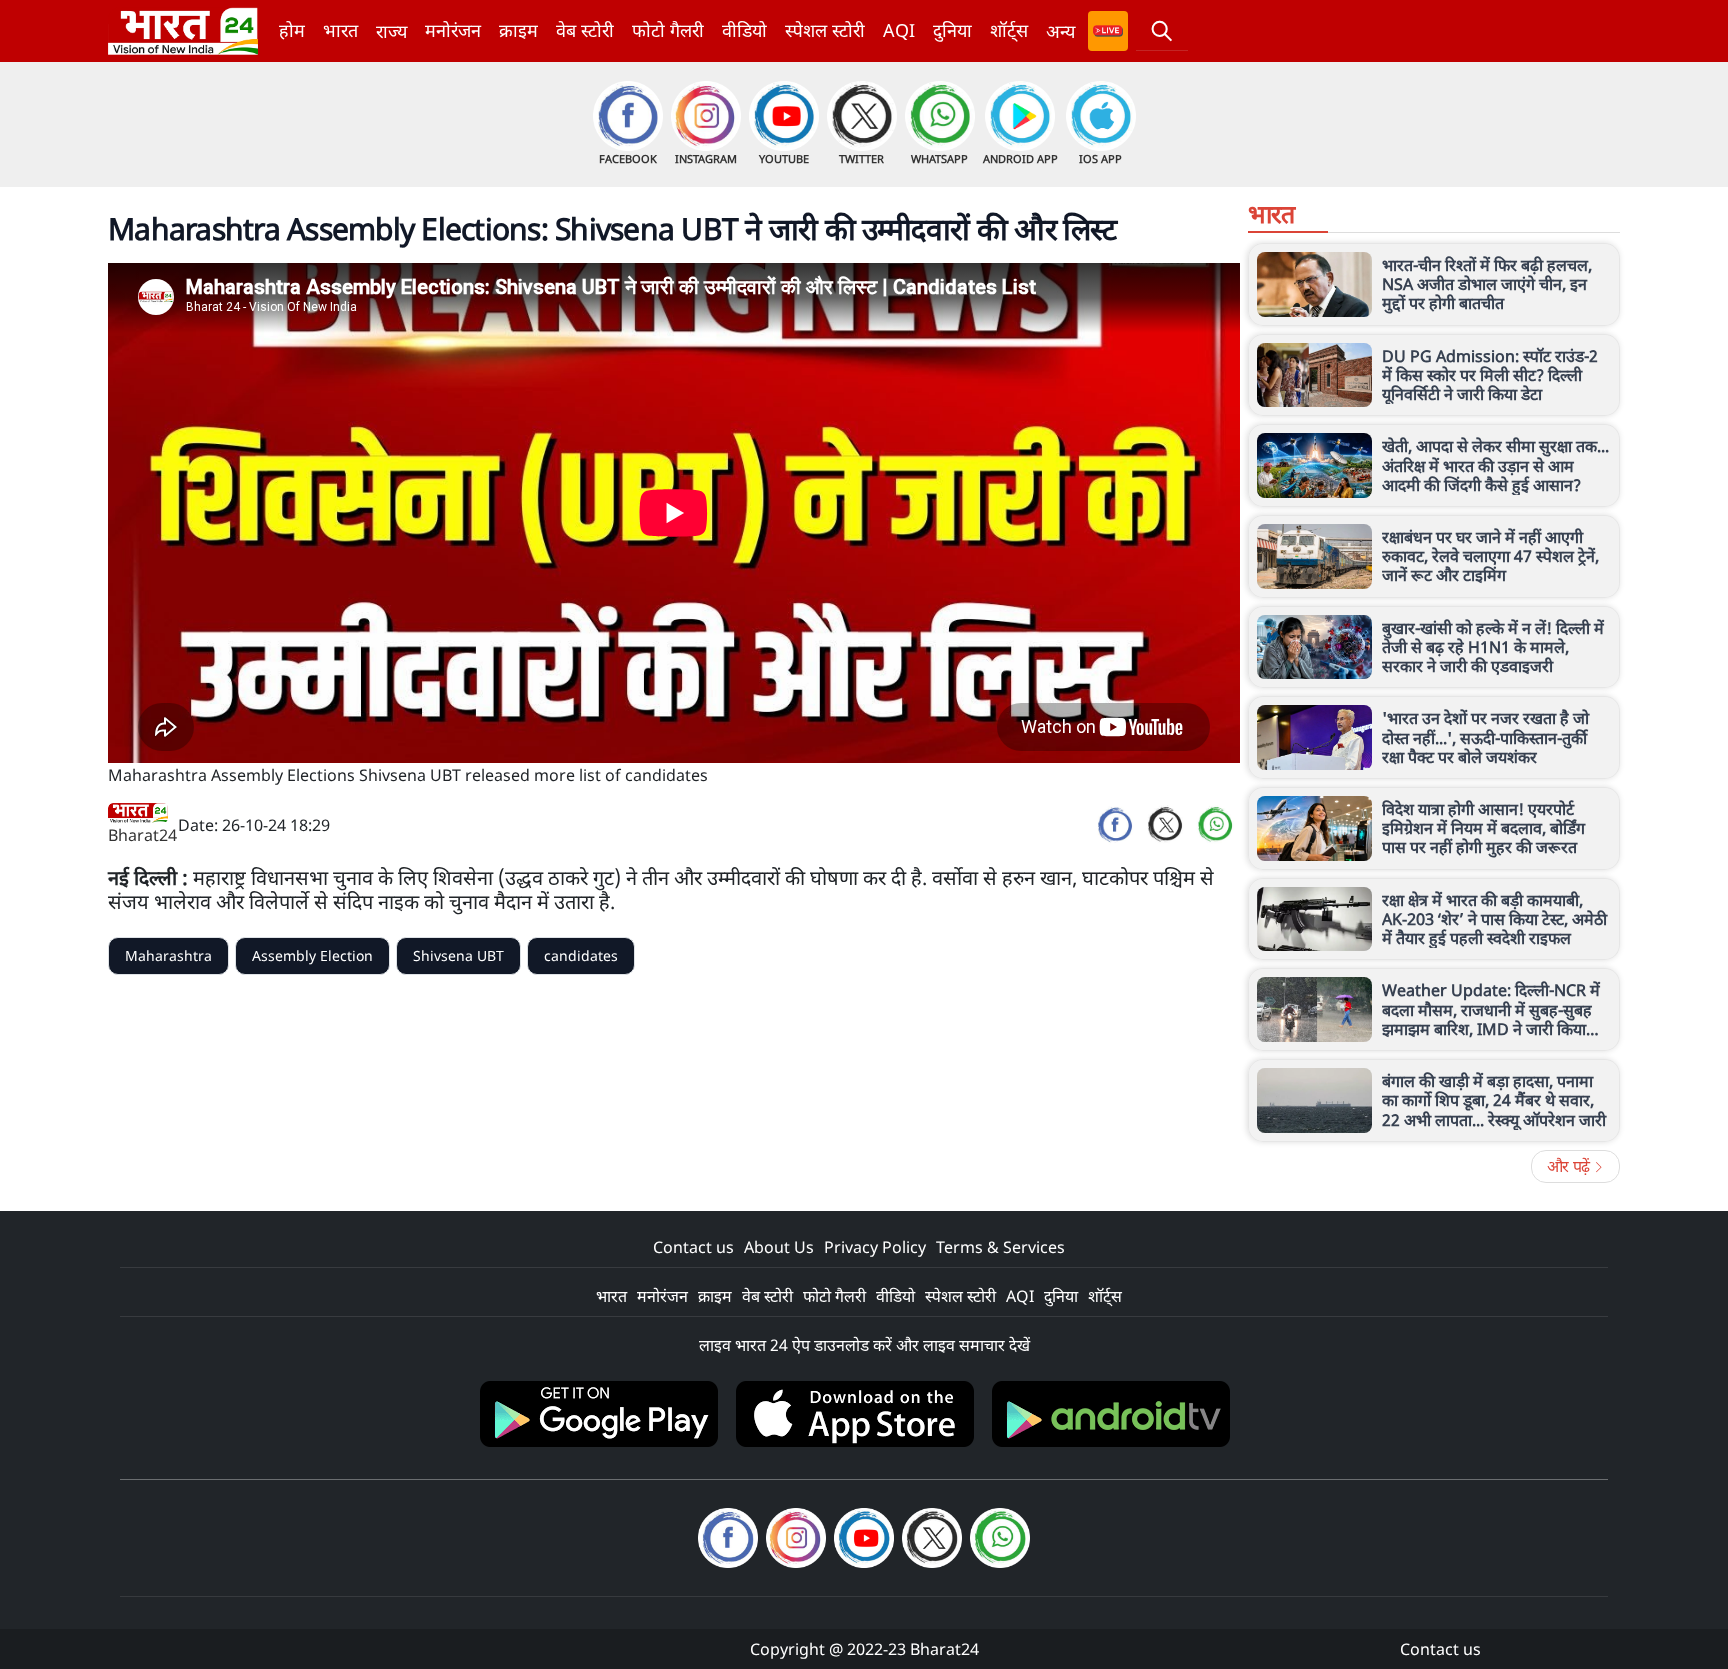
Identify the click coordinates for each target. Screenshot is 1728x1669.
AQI (899, 30)
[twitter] (1165, 825)
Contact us (693, 1247)
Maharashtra (168, 955)
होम (292, 30)
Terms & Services (1000, 1247)
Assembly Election (312, 955)
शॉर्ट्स (1009, 30)
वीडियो (744, 30)
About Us (779, 1247)
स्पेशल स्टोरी (825, 30)
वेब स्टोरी (585, 30)
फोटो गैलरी (668, 30)
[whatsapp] (1215, 825)
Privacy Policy (875, 1247)
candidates (581, 955)
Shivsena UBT (458, 955)
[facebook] (1115, 825)
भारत (340, 30)
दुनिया (952, 30)
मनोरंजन (453, 30)
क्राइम (518, 30)
